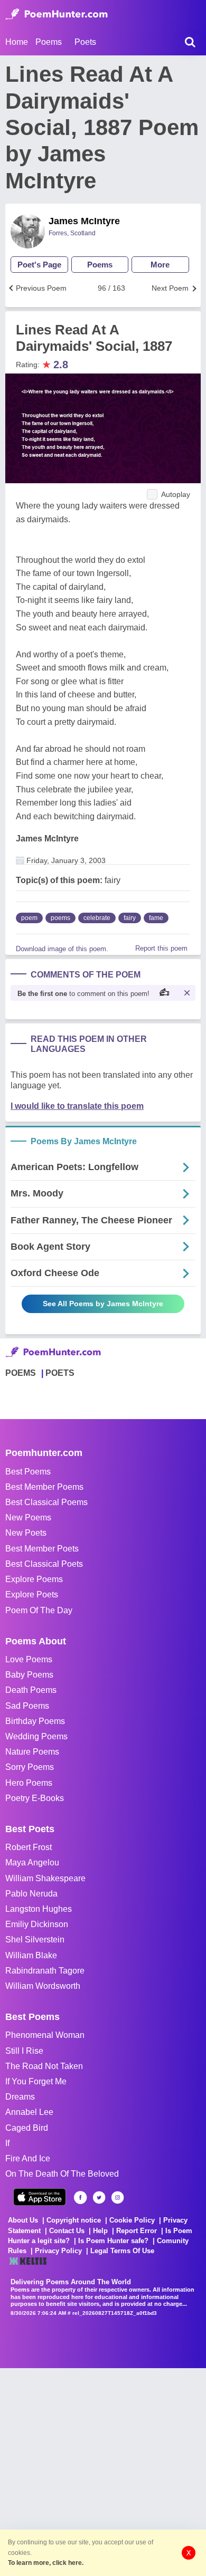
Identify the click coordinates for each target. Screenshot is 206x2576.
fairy (130, 918)
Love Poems (29, 1659)
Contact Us (67, 2231)
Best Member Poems (44, 1487)
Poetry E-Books (35, 1798)
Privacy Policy (58, 2251)
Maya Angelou (32, 1862)
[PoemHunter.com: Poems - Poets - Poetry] (57, 14)
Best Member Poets (42, 1549)
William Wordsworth (43, 1986)
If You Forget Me (36, 2081)
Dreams (20, 2097)
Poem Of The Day (39, 1610)
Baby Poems (29, 1675)
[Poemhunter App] (40, 2197)
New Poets (26, 1533)
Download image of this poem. (62, 949)
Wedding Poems (36, 1736)
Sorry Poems (30, 1767)
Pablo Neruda (31, 1894)
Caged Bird (27, 2128)
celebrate (97, 918)
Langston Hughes (39, 1909)
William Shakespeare (45, 1878)
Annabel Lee (29, 2112)
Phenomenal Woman (45, 2035)
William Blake (31, 1955)
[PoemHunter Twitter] (99, 2197)
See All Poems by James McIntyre (103, 1304)
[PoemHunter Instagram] (118, 2197)
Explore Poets (32, 1595)
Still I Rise (24, 2051)
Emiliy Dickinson (37, 1924)
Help (100, 2231)
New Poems (28, 1517)
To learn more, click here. (46, 2563)
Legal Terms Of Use (122, 2251)
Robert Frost (29, 1847)
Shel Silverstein (35, 1940)
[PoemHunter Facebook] (81, 2197)
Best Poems (28, 1472)
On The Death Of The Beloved (62, 2174)
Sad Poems (27, 1706)
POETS (60, 1373)
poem (29, 918)
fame (156, 918)
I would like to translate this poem (77, 1106)
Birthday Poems (35, 1721)
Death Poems (31, 1690)
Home (17, 42)
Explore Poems (34, 1579)
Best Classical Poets (44, 1564)
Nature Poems (32, 1752)
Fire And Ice (28, 2158)
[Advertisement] (103, 2471)
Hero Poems (29, 1783)
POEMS (21, 1373)
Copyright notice (74, 2220)
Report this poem (161, 948)
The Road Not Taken (44, 2066)
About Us (23, 2220)
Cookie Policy (132, 2220)
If (7, 2143)
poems (60, 918)
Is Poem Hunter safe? (113, 2241)
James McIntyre (84, 221)
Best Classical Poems (46, 1502)
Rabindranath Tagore (45, 1971)
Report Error (137, 2231)
